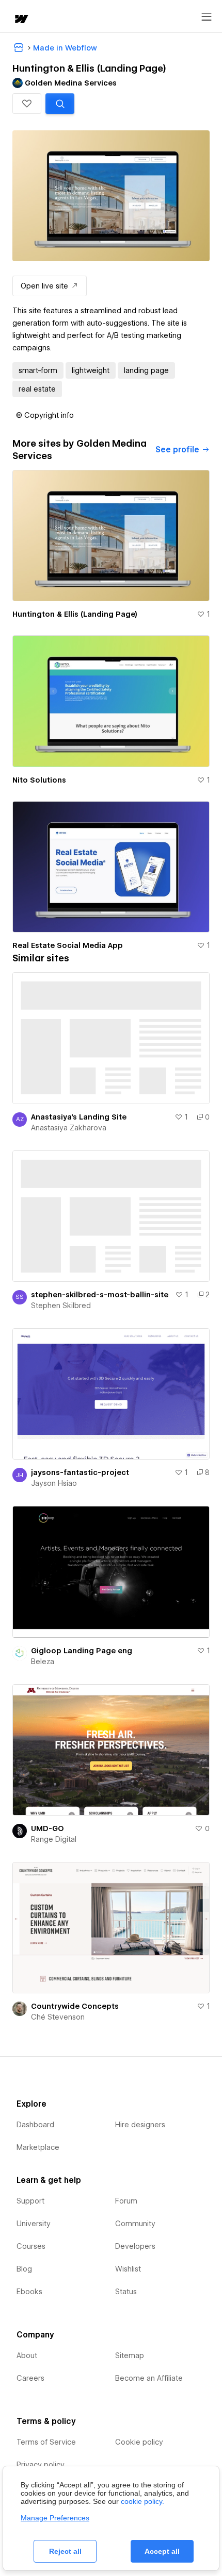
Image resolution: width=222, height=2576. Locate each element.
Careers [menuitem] (30, 2378)
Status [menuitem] (126, 2292)
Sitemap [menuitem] (130, 2355)
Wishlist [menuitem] (128, 2269)
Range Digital (54, 1839)
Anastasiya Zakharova (69, 1128)
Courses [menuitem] (31, 2246)
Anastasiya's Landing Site (79, 1117)
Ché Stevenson (58, 2017)
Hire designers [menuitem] (140, 2125)
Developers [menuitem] (135, 2246)
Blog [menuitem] (24, 2269)
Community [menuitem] (135, 2224)
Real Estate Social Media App (68, 945)
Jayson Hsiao (54, 1483)
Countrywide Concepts (75, 2006)
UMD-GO (47, 1828)
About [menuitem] (27, 2355)
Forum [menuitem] (126, 2201)
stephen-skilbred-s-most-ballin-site (100, 1295)
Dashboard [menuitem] (35, 2125)
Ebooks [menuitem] (29, 2292)
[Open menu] (207, 17)
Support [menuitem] (30, 2201)
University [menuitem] (34, 2224)
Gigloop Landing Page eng (82, 1651)
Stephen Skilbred (61, 1306)
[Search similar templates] (60, 104)
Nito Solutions (39, 780)
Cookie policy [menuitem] (139, 2442)
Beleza (43, 1662)
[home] (21, 20)
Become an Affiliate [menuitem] (149, 2378)
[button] (27, 104)
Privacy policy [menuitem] (41, 2465)
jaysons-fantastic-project (80, 1472)
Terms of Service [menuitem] (46, 2442)
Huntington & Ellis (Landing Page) (75, 614)
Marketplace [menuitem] (38, 2147)
